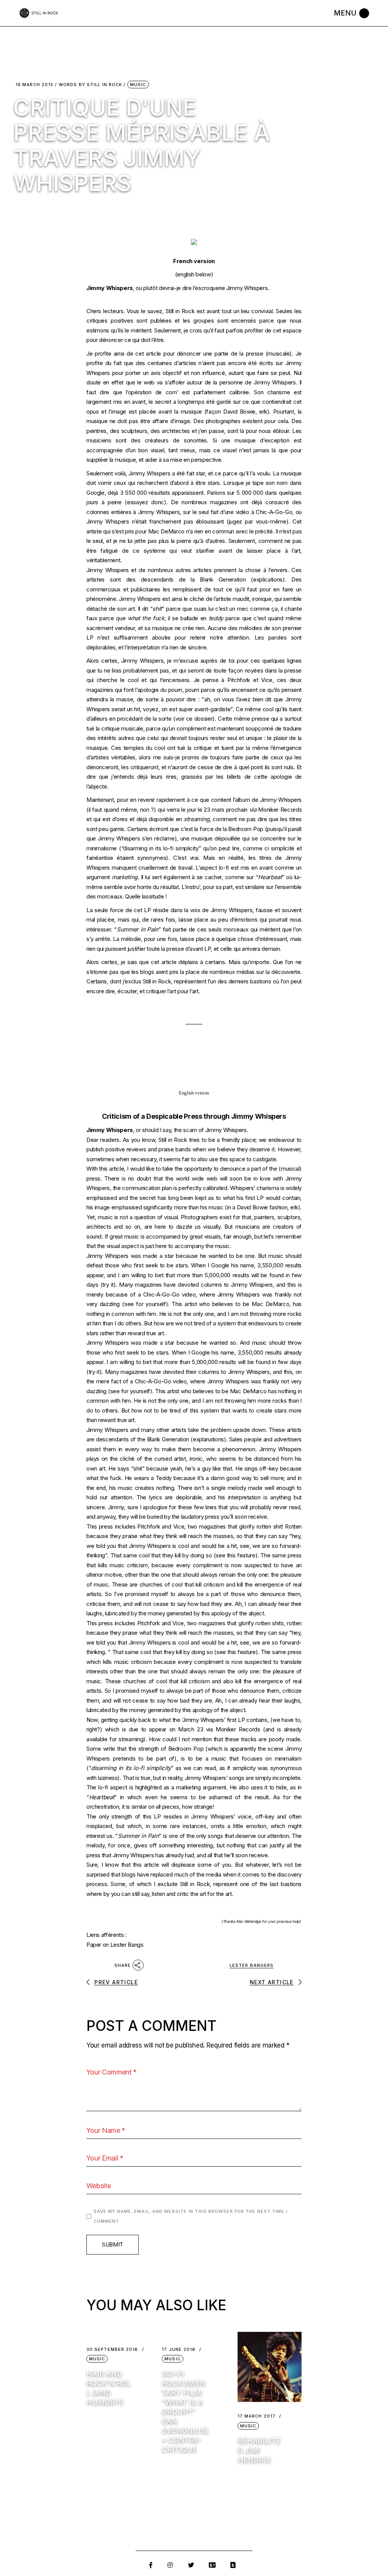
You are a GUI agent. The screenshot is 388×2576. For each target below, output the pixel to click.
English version (194, 1093)
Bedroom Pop (246, 829)
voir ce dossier (194, 719)
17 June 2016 (179, 2349)
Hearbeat (270, 877)
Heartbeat (102, 1797)
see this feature (235, 1555)
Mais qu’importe (249, 962)
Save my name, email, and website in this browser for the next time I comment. (191, 2216)
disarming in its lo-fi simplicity (161, 848)
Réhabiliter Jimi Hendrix (259, 2450)
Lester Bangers (252, 1965)
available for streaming (115, 1739)
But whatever (252, 1865)
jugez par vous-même (258, 521)
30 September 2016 (112, 2349)
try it (108, 1285)
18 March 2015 (34, 85)
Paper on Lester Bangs (115, 1945)
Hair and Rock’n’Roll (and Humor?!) (109, 2388)
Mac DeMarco (166, 531)
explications (268, 579)
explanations (208, 1439)
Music (138, 85)
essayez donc (145, 502)
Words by (90, 85)
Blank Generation (223, 579)
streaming (197, 819)
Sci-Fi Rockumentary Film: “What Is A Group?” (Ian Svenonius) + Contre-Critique (185, 2412)
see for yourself (145, 1304)
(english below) (194, 274)
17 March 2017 (257, 2416)
